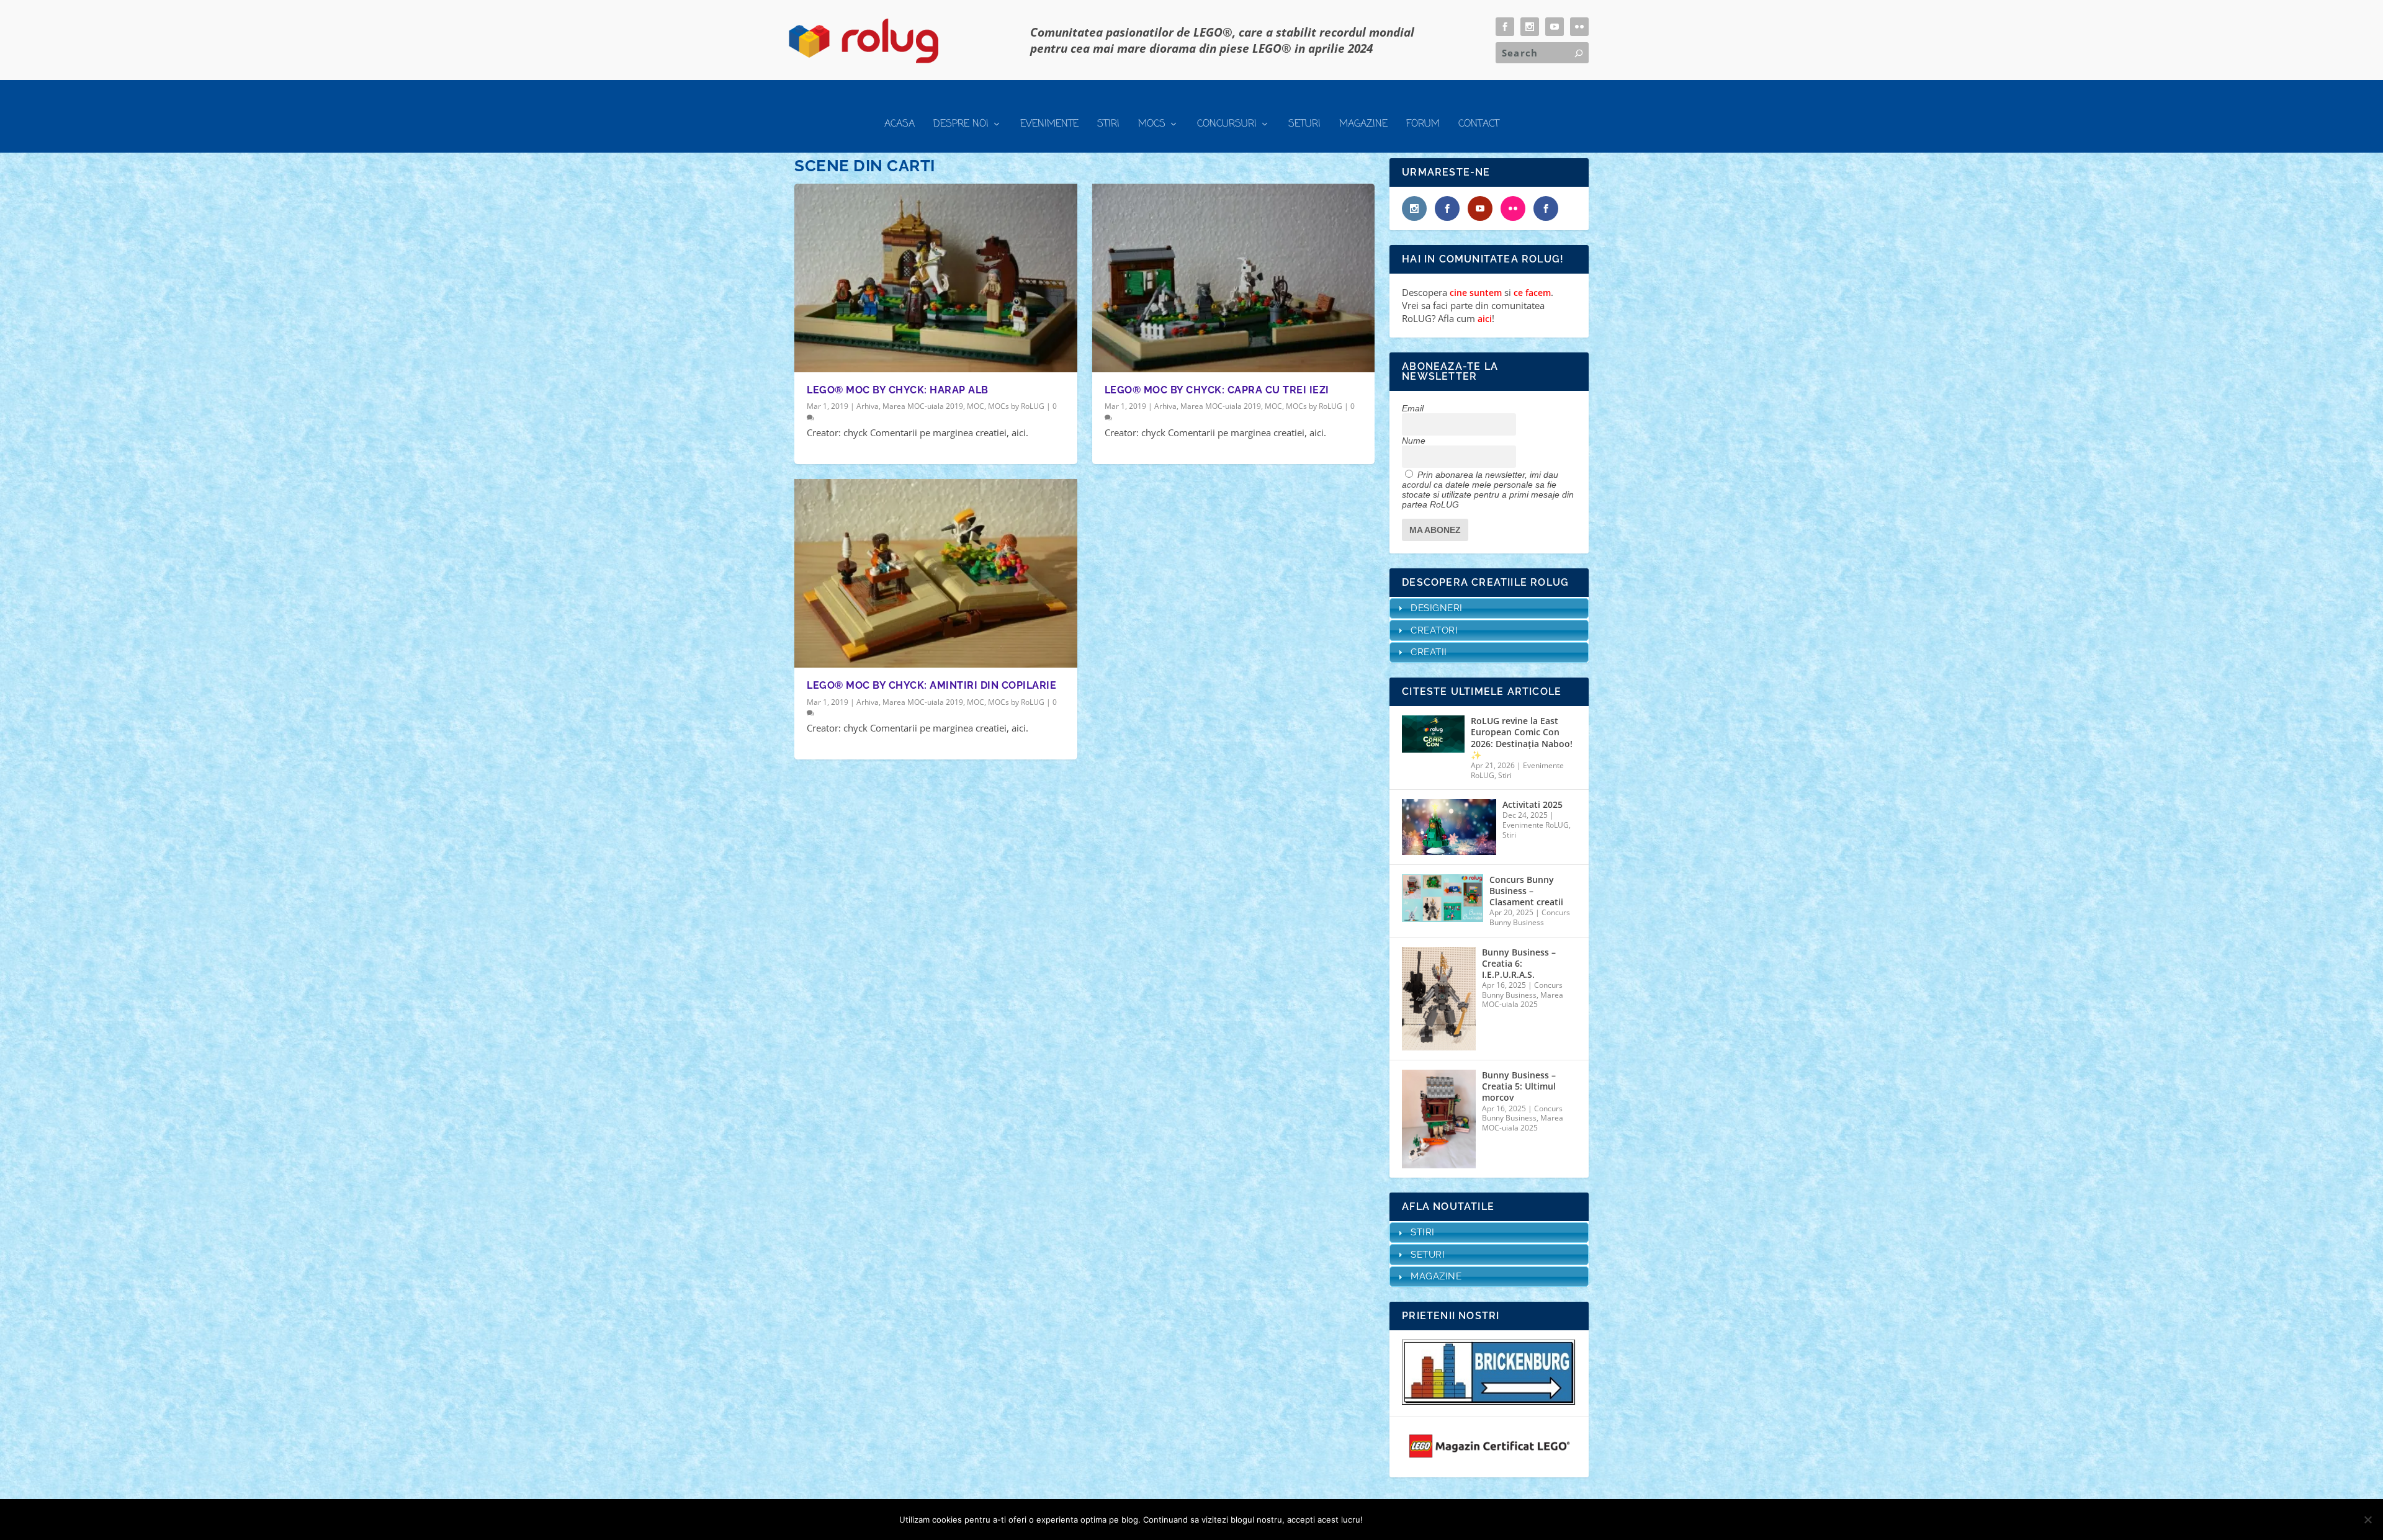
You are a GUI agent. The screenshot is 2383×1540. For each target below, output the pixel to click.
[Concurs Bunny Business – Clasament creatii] (1442, 898)
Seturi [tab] (1428, 1255)
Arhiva (868, 406)
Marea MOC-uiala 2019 (923, 406)
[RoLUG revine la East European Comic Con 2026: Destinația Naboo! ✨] (1433, 734)
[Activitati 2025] (1449, 827)
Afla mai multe (1443, 1520)
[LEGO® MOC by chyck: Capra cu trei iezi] (1234, 278)
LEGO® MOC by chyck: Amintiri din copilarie (931, 685)
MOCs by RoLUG (1016, 406)
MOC (976, 406)
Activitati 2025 (1533, 805)
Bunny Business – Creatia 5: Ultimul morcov (1519, 1086)
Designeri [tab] (1437, 608)
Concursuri (1227, 124)
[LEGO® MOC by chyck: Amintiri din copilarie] (936, 573)
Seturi (1304, 124)
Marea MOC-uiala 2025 (1523, 1000)
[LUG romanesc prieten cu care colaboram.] (1489, 1401)
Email (1413, 408)
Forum (1423, 124)
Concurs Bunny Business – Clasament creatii (1526, 891)
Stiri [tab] (1423, 1232)
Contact (1479, 124)
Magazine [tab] (1436, 1276)
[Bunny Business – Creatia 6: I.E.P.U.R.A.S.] (1439, 999)
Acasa (900, 124)
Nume (1414, 441)
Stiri (1108, 124)
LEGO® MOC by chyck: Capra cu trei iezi (1217, 390)
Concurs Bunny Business (1530, 917)
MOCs (1152, 124)
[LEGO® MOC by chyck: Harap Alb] (936, 278)
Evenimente (1049, 124)
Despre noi (961, 124)
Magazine (1363, 124)
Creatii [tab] (1429, 652)
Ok (1382, 1520)
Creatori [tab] (1434, 630)
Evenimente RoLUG (1536, 825)
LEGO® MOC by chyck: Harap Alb (898, 390)
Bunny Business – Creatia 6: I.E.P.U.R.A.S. (1519, 964)
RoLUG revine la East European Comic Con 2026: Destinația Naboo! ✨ (1522, 738)
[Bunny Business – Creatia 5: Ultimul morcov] (1439, 1119)
